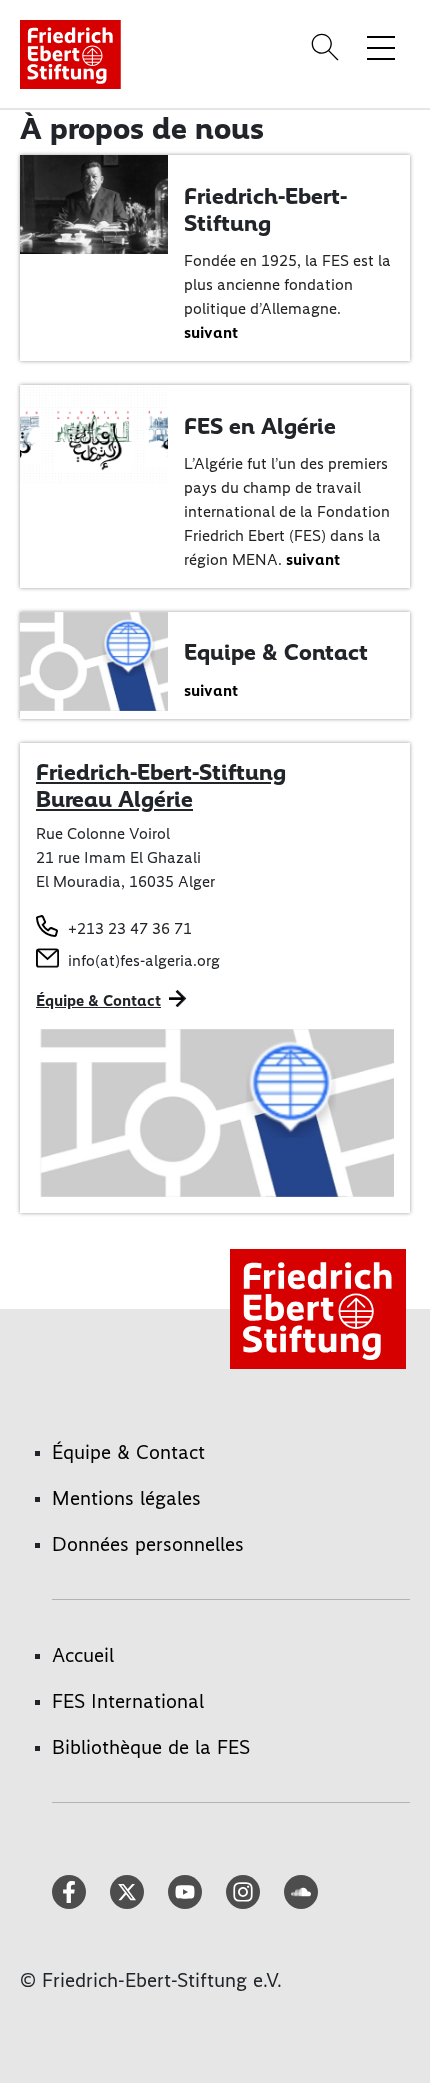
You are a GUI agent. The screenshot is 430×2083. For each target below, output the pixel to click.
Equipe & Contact (276, 652)
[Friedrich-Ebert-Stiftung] (94, 202)
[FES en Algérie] (94, 433)
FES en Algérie (260, 426)
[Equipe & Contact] (94, 659)
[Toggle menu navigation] (381, 47)
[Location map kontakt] (215, 1113)
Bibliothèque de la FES (151, 1747)
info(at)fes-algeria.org (144, 960)
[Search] (328, 47)
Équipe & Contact (98, 1000)
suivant (211, 332)
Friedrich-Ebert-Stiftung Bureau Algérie (161, 786)
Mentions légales (126, 1498)
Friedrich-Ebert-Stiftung (265, 210)
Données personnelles (148, 1544)
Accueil (83, 1655)
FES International (128, 1701)
